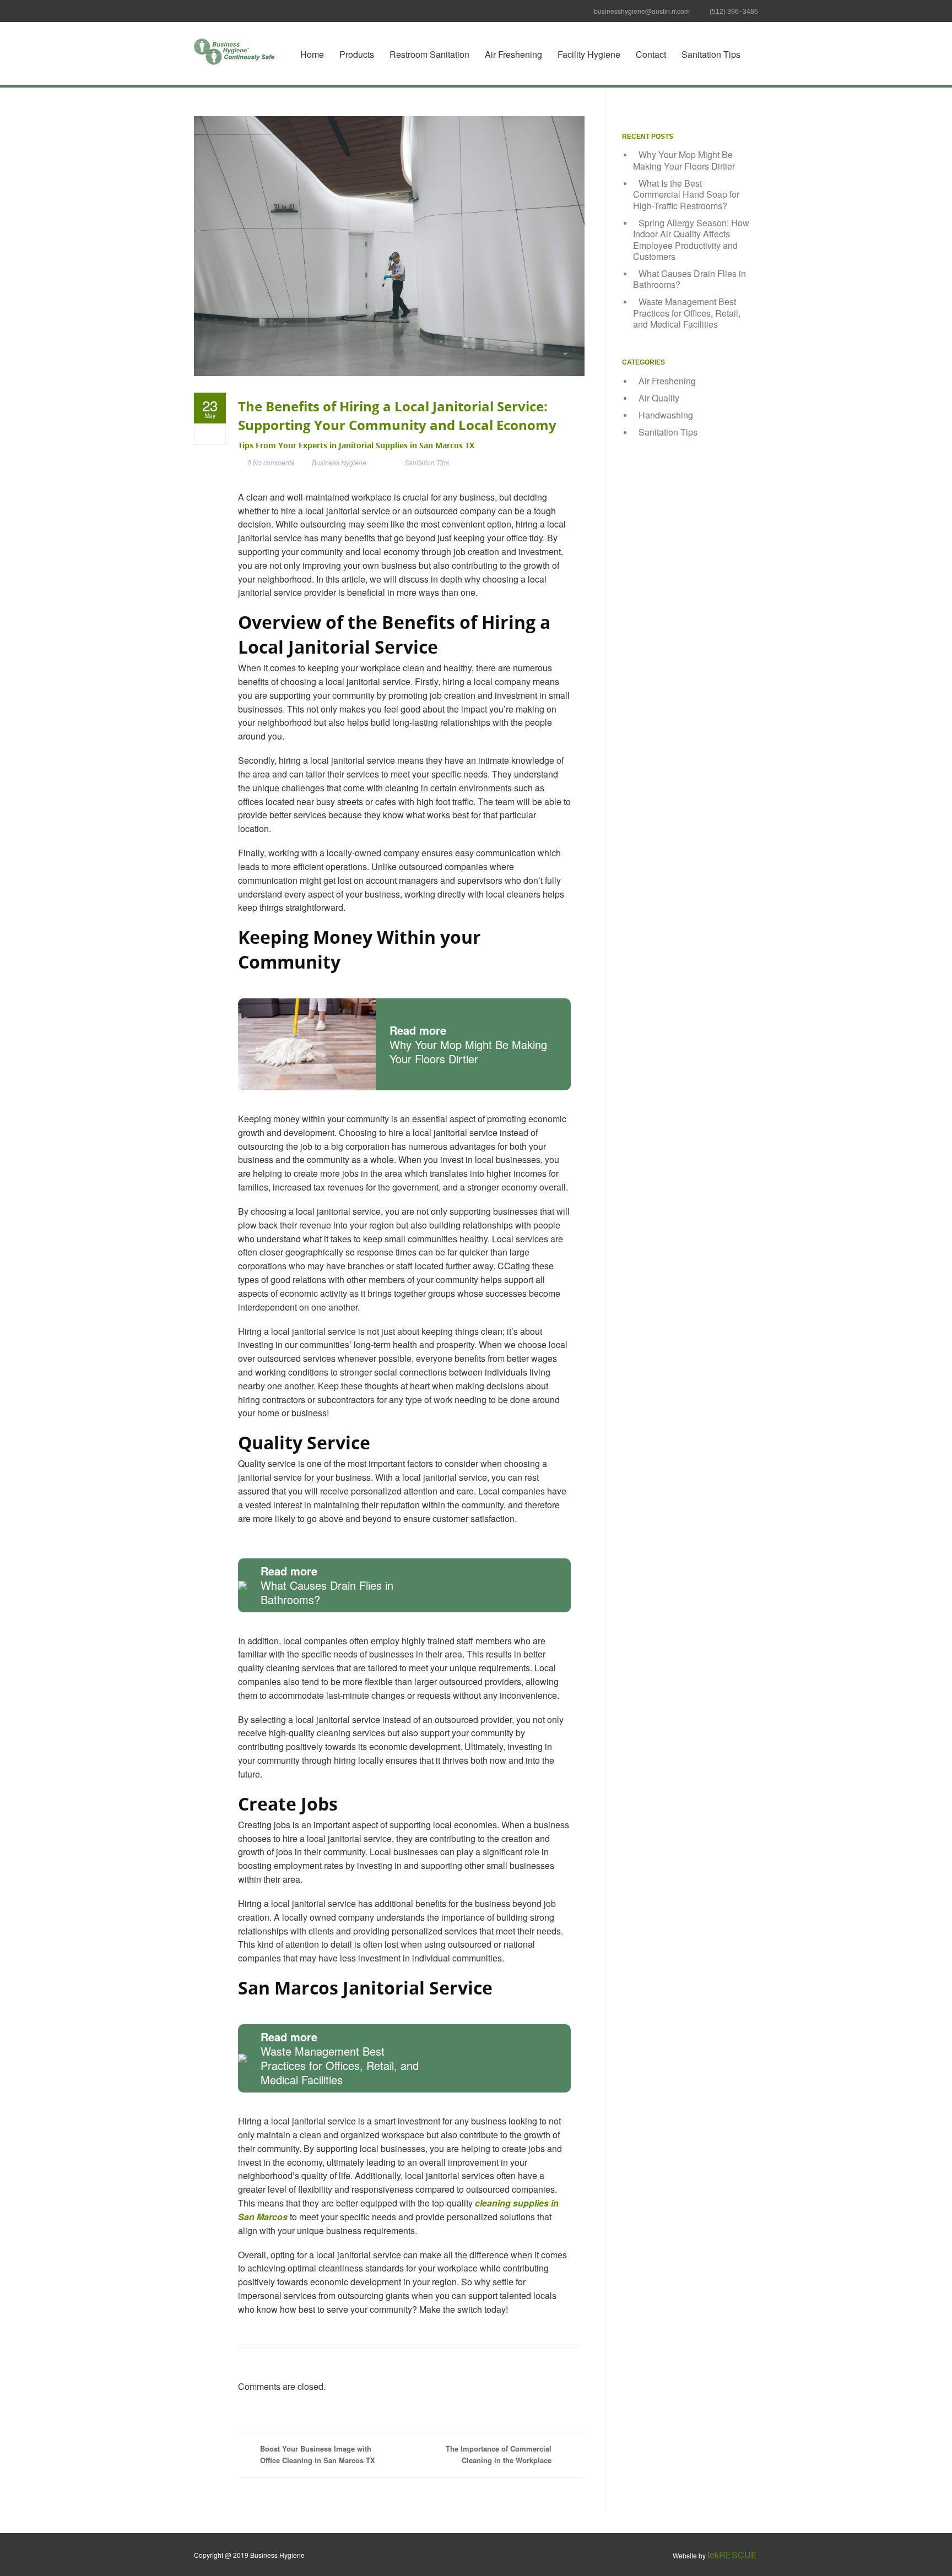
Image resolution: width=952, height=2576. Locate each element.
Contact (651, 54)
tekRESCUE (732, 2555)
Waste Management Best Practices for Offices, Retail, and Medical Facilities (687, 313)
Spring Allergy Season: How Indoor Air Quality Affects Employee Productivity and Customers (691, 240)
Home (312, 54)
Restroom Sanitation (429, 54)
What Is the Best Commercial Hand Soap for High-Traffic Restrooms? (686, 194)
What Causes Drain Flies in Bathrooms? (689, 279)
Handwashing (666, 415)
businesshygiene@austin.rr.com (642, 11)
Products (357, 54)
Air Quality (659, 398)
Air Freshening (513, 54)
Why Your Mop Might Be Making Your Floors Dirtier (684, 160)
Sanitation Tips (711, 54)
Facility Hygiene (589, 54)
